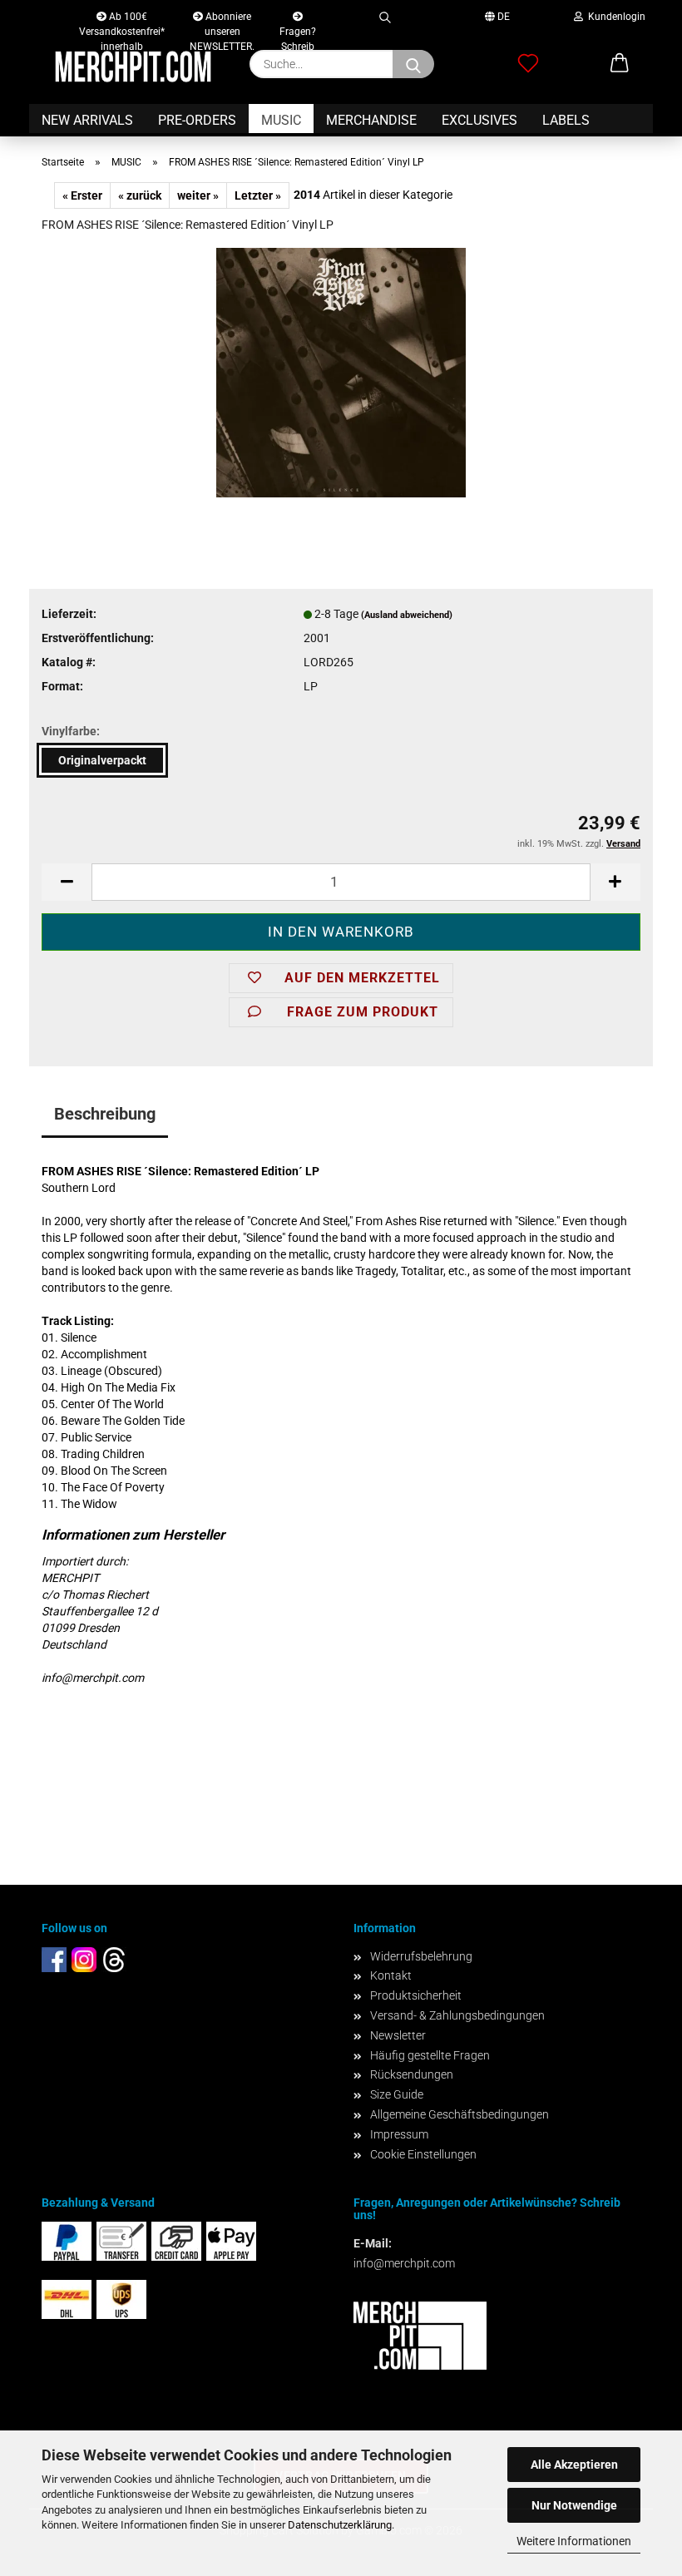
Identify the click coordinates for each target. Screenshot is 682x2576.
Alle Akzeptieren (574, 2465)
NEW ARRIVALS (87, 120)
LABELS (566, 120)
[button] (620, 64)
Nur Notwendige (574, 2505)
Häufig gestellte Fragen (430, 2055)
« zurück (140, 195)
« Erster (82, 195)
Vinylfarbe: (71, 731)
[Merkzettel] (528, 64)
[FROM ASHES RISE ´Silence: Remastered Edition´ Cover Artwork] (341, 372)
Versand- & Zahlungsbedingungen (457, 2015)
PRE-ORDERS (197, 120)
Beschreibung (105, 1114)
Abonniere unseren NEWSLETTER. (222, 20)
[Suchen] (385, 15)
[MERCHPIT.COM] (133, 67)
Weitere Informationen (574, 2541)
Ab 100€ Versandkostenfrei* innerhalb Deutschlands (122, 20)
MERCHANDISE (371, 120)
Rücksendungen (412, 2074)
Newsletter (398, 2035)
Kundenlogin (614, 17)
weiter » (198, 195)
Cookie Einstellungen (423, 2154)
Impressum (399, 2134)
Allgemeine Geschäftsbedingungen (460, 2114)
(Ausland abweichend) (407, 615)
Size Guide (397, 2094)
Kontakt (391, 1975)
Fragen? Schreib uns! (298, 27)
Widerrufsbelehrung (421, 1956)
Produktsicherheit (416, 1995)
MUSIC (281, 120)
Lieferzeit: (69, 614)
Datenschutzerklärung (340, 2525)
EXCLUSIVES (479, 120)
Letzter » (258, 195)
